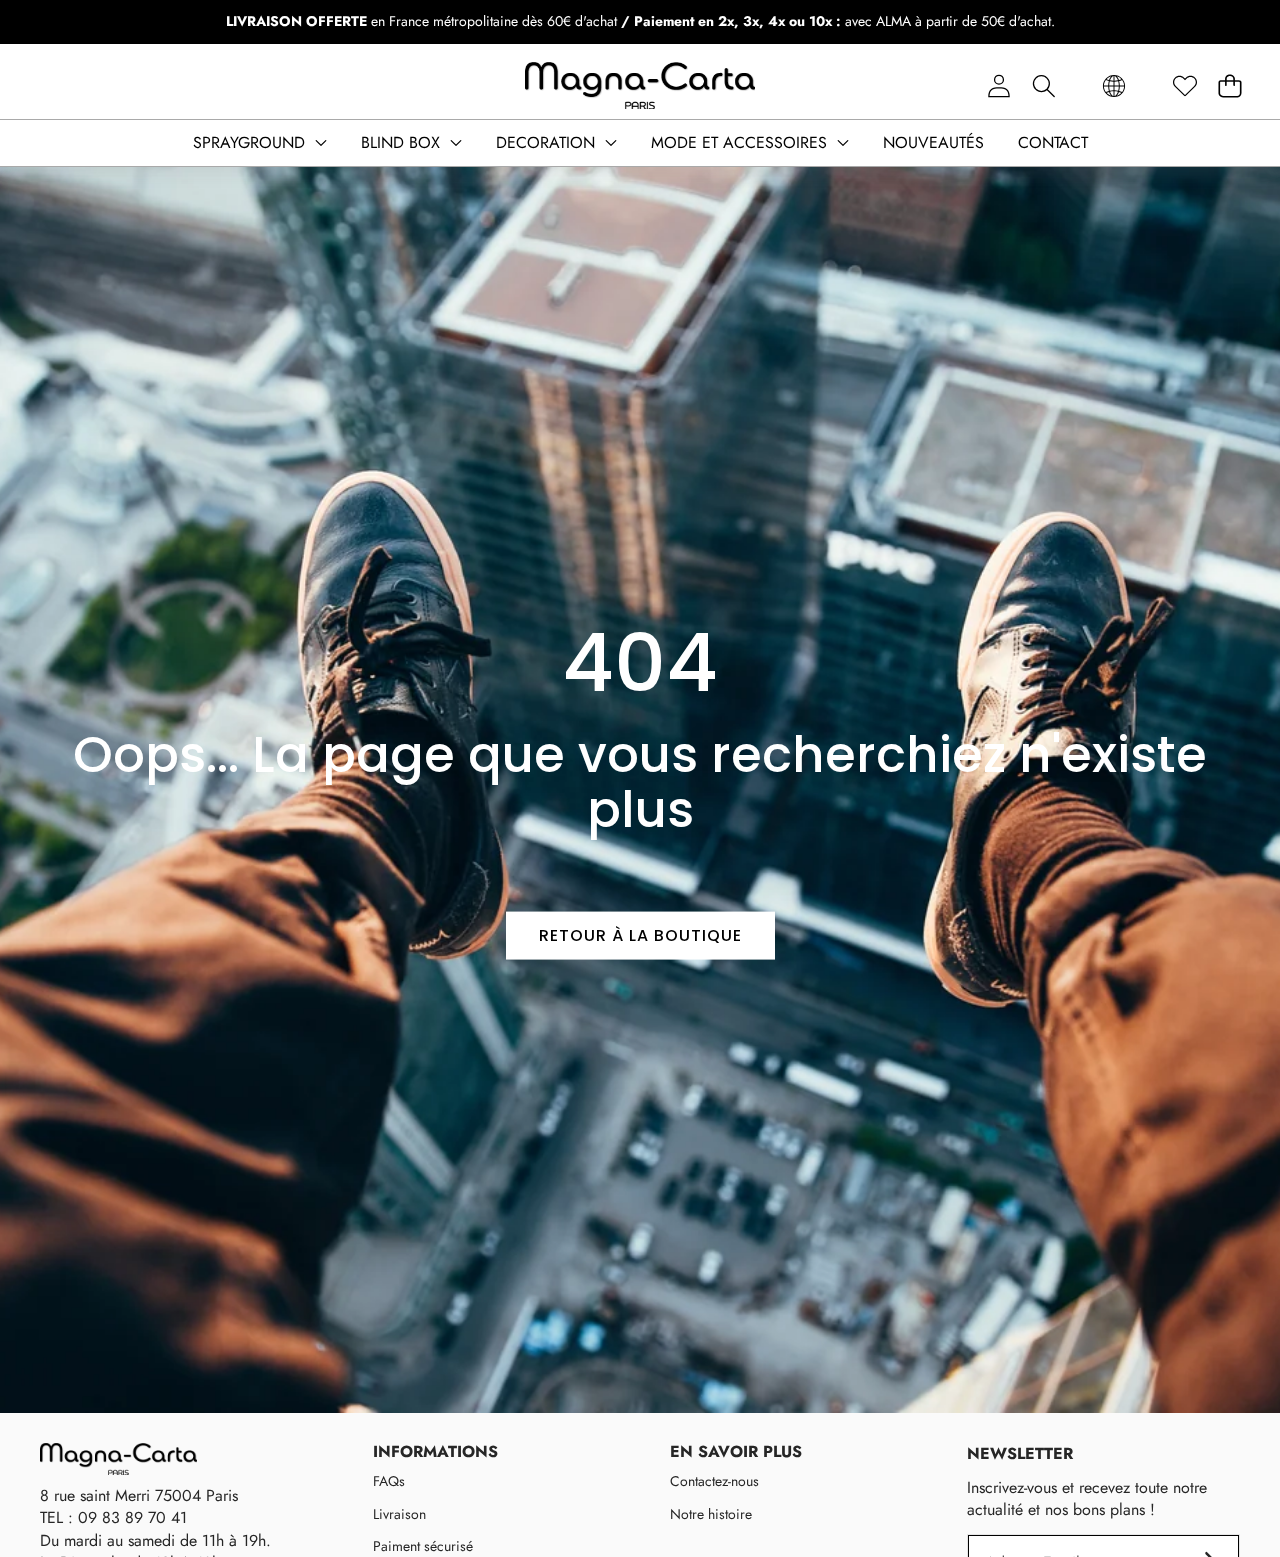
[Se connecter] (998, 86)
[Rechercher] (1043, 86)
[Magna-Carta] (640, 86)
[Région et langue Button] (1114, 86)
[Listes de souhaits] (1184, 86)
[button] (1229, 86)
